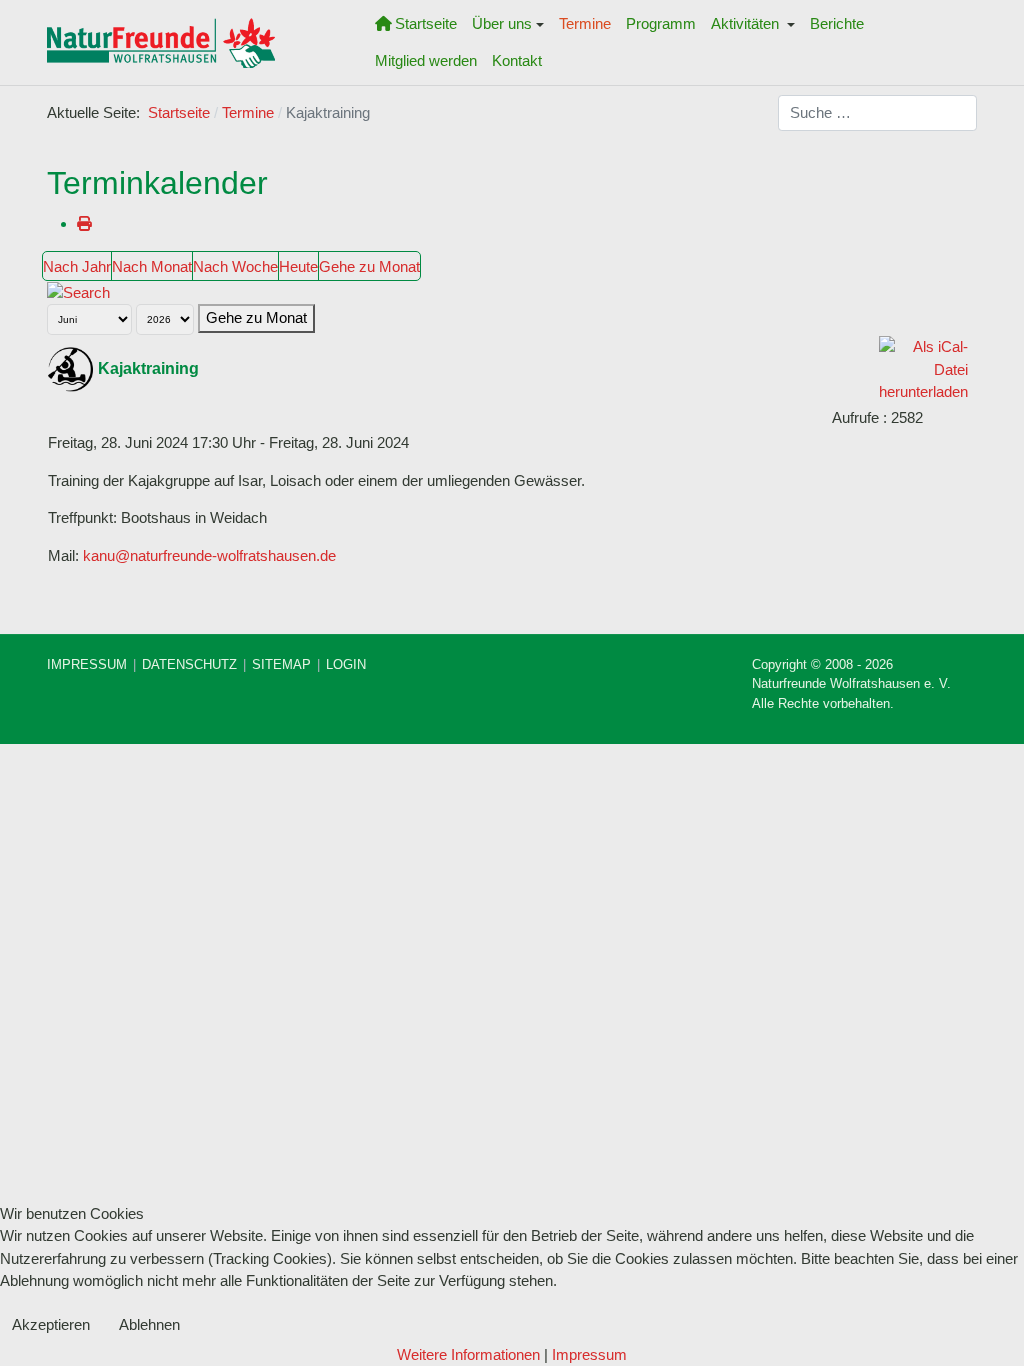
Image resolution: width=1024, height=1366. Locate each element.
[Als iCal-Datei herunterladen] (923, 368)
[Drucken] (84, 223)
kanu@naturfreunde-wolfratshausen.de (209, 555)
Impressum (589, 1354)
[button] (508, 24)
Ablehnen (149, 1324)
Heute (298, 266)
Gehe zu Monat (369, 266)
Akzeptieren (51, 1324)
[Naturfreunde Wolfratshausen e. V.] (161, 43)
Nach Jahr (77, 266)
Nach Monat (152, 266)
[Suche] (78, 291)
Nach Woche (235, 266)
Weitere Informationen (468, 1354)
